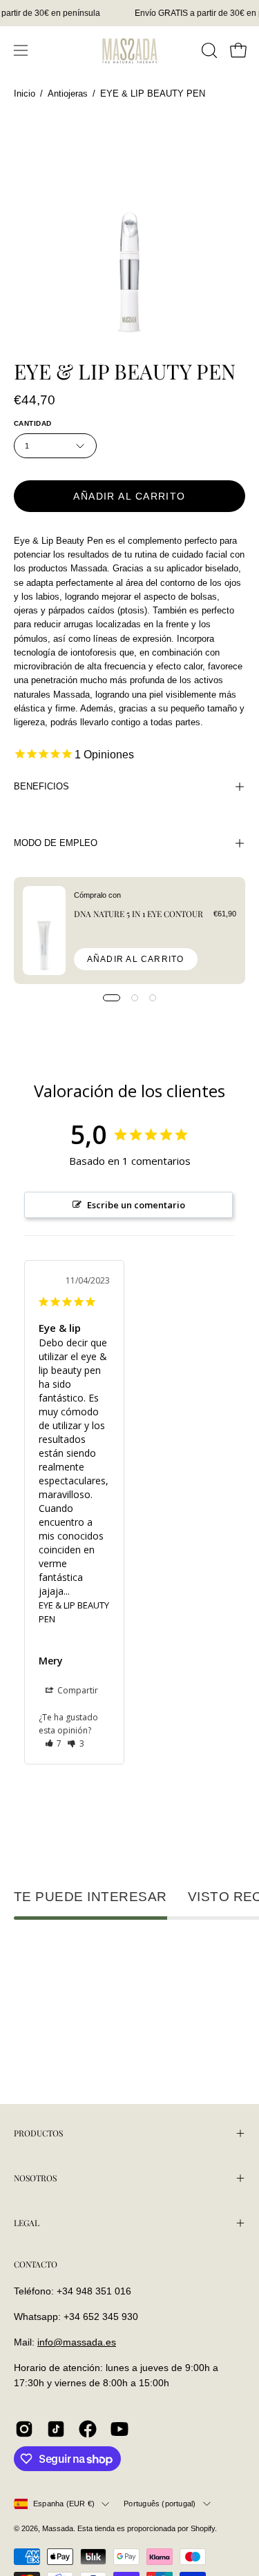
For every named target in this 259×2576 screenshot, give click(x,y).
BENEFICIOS (41, 786)
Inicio (25, 94)
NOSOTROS (35, 2178)
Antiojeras (68, 94)
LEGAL (27, 2223)
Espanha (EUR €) (64, 2504)
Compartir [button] (77, 1690)
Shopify (203, 2528)
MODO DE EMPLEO (56, 843)
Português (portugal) (160, 2504)
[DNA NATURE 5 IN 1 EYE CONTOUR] (44, 931)
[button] (208, 50)
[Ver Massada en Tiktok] (56, 2429)
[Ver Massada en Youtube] (119, 2429)
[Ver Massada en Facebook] (88, 2429)
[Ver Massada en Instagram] (24, 2429)
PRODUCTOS (38, 2133)
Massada (58, 2528)
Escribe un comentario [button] (136, 1205)
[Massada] (130, 50)
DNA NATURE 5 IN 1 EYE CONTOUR (138, 914)
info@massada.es (77, 2342)
